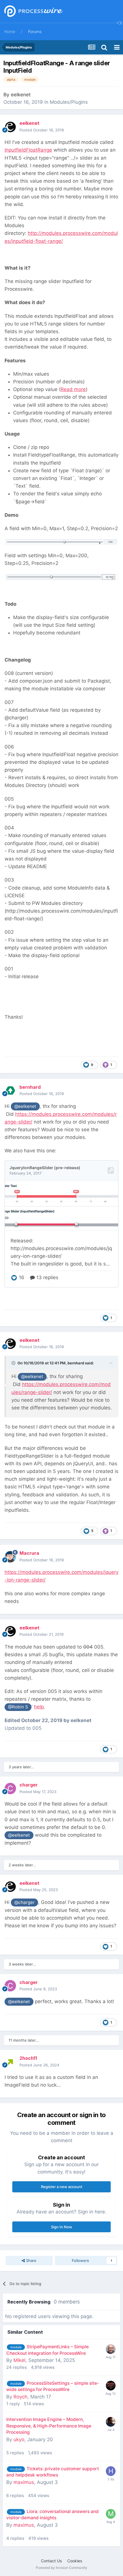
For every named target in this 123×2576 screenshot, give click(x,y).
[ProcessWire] (33, 12)
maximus (24, 2482)
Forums (35, 31)
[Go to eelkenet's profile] (10, 127)
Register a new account (62, 2187)
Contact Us (51, 2561)
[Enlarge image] (61, 542)
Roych (20, 2397)
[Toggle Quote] (14, 1363)
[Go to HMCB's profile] (111, 2471)
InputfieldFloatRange (28, 150)
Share (31, 2260)
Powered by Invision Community (61, 2568)
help (39, 1707)
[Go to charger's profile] (10, 1788)
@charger (24, 1902)
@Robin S (18, 1707)
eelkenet (21, 95)
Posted (42, 130)
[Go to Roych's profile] (111, 2386)
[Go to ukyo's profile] (111, 2422)
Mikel (19, 2360)
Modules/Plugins (69, 102)
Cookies (75, 2561)
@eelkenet (25, 1106)
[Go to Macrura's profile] (10, 1557)
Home (10, 31)
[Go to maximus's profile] (111, 2514)
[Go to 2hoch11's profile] (10, 2062)
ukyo (19, 2439)
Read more (73, 389)
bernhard (76, 1363)
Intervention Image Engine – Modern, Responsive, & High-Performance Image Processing (49, 2426)
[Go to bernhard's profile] (10, 1090)
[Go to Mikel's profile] (111, 2349)
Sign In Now (61, 2227)
